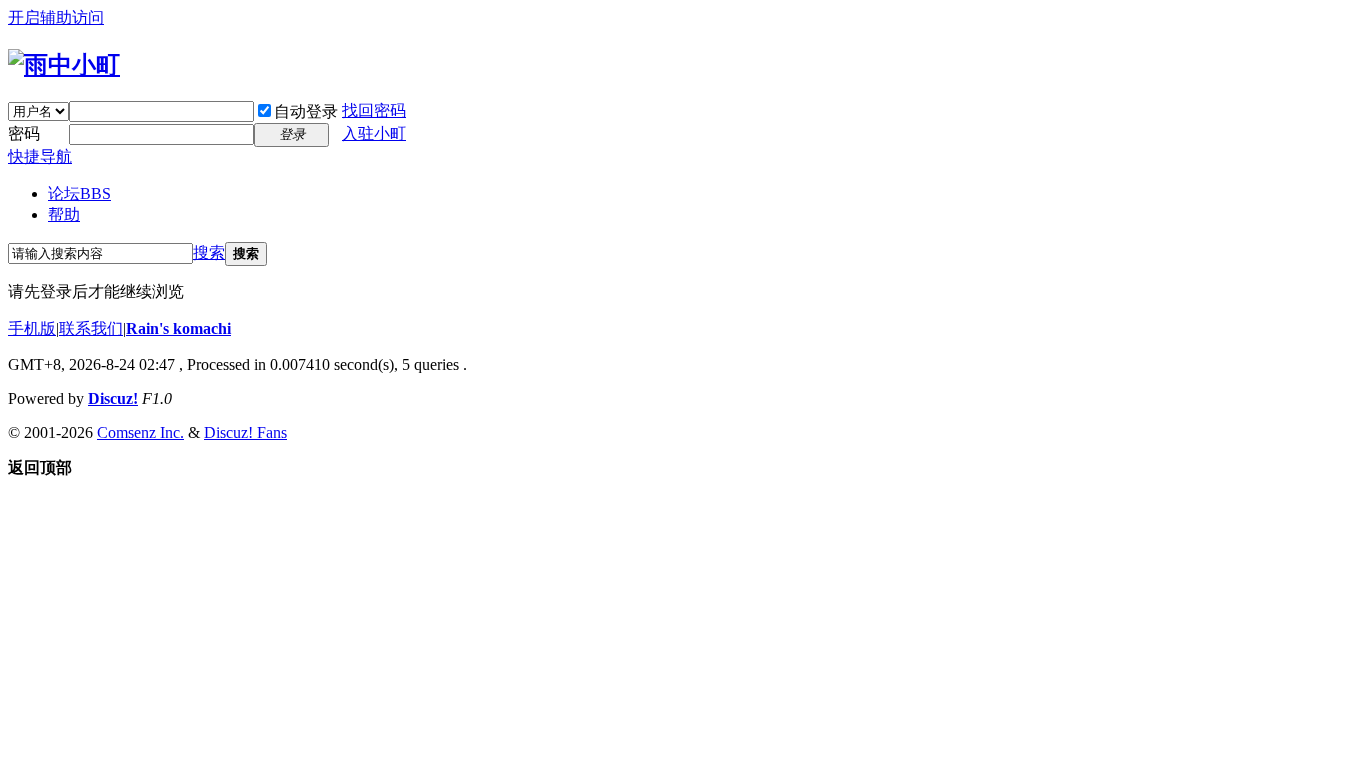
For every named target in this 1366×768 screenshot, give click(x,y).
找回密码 (374, 110)
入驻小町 (374, 133)
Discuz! (113, 398)
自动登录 (306, 111)
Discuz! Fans (245, 432)
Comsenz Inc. (140, 432)
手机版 (32, 328)
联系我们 (91, 328)
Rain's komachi (178, 328)
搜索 (209, 252)
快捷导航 (40, 156)
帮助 (64, 214)
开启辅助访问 (56, 17)
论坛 (79, 193)
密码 (24, 133)
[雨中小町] (64, 65)
